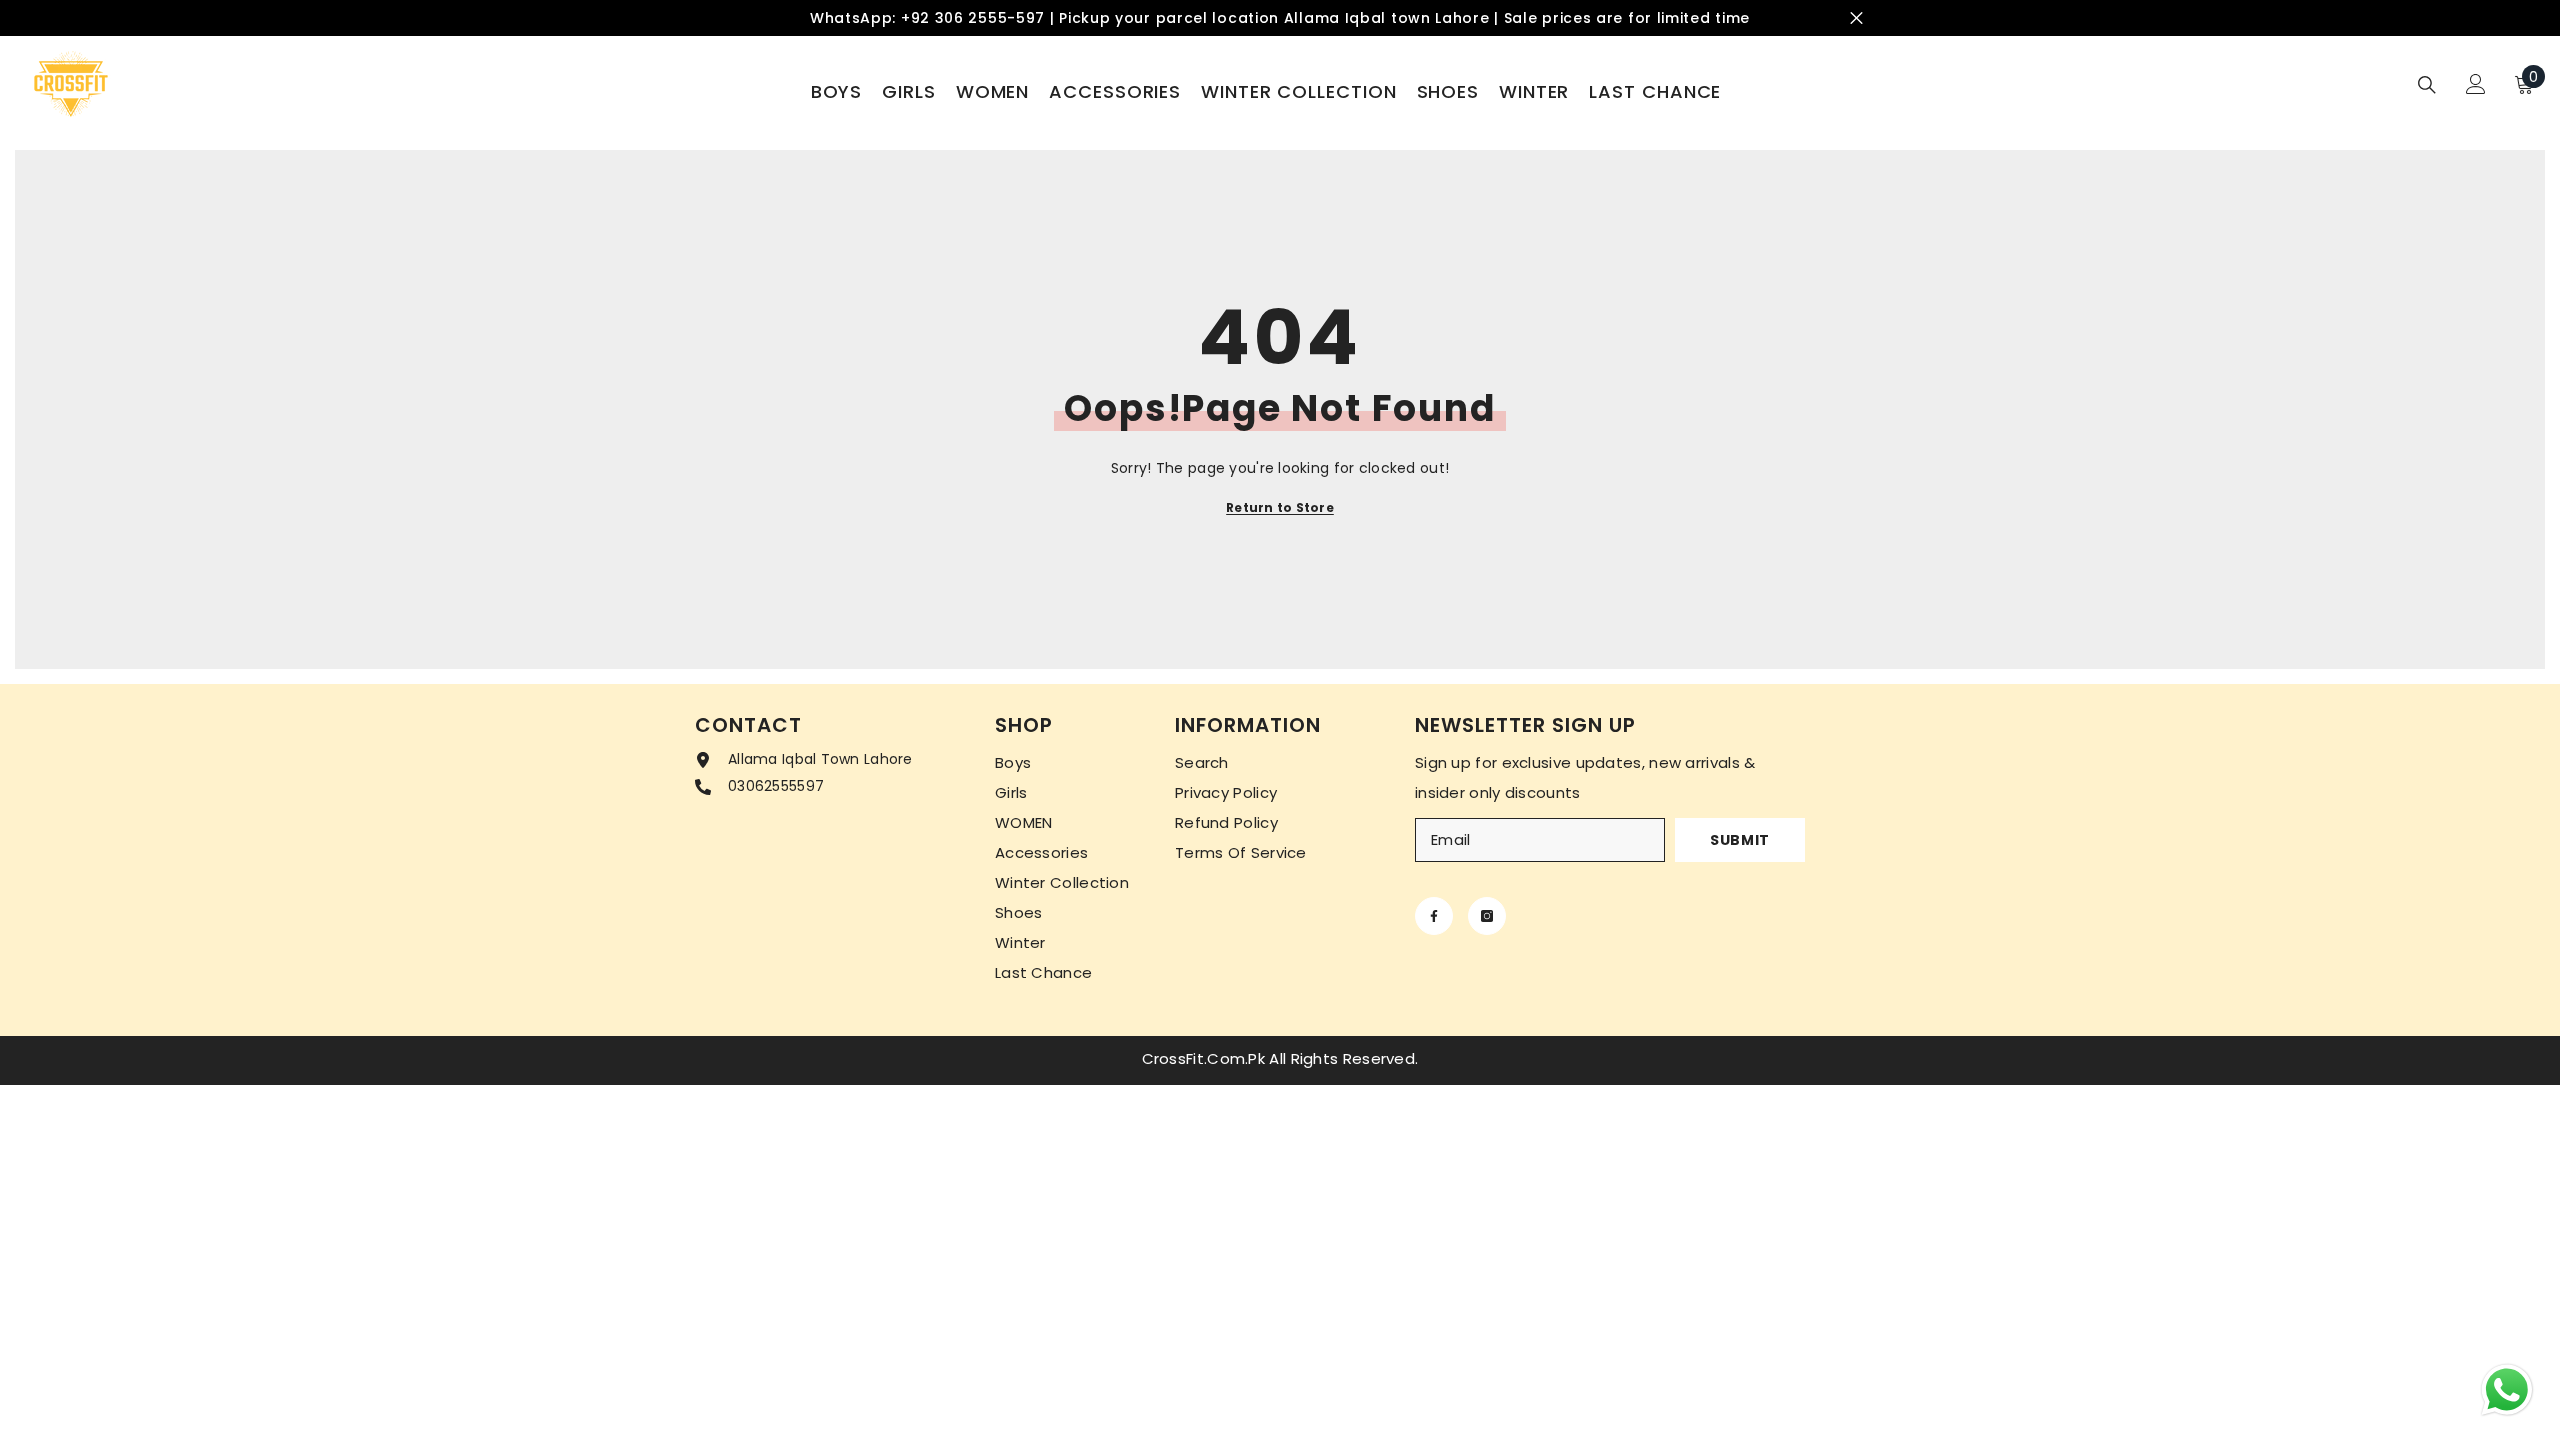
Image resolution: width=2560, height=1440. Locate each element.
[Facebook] (1434, 916)
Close (1856, 18)
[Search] (2427, 84)
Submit (1740, 840)
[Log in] (2476, 84)
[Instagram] (1487, 916)
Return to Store (1280, 507)
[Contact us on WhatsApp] (2507, 1390)
